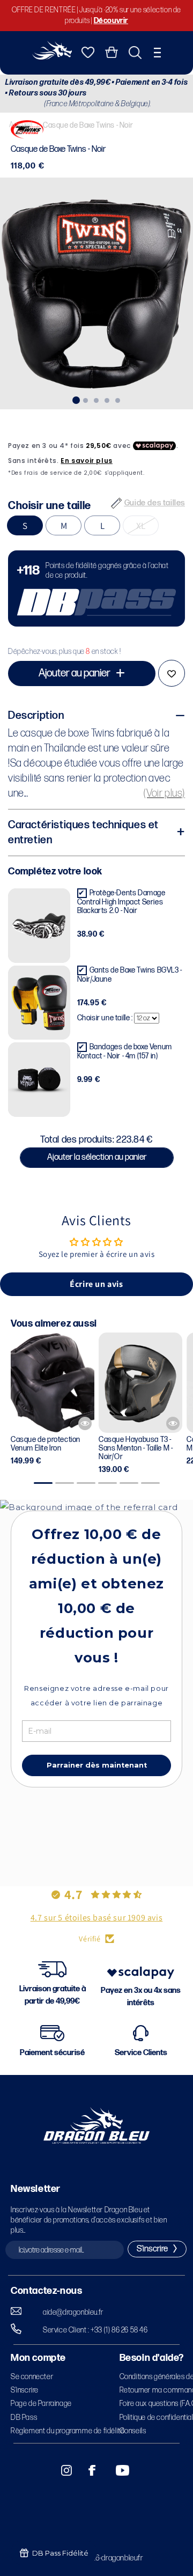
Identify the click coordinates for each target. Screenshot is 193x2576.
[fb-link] (88, 2470)
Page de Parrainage (41, 2404)
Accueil (21, 125)
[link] (96, 588)
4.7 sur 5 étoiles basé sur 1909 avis (97, 1918)
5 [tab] (118, 399)
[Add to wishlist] (172, 673)
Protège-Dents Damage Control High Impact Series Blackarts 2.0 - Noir (121, 902)
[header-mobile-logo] (52, 57)
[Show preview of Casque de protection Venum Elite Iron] (85, 1423)
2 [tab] (86, 399)
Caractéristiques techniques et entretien (83, 833)
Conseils (133, 2431)
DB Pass (24, 2417)
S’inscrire (25, 2390)
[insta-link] (61, 2470)
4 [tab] (107, 399)
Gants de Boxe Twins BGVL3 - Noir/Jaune (130, 975)
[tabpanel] (96, 293)
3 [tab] (96, 399)
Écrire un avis (96, 1284)
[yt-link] (115, 2470)
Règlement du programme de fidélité (68, 2431)
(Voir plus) (164, 793)
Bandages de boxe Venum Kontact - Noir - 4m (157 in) (125, 1051)
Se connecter (32, 2377)
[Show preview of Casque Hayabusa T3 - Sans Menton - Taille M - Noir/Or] (173, 1423)
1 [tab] (75, 399)
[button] (157, 53)
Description (36, 716)
